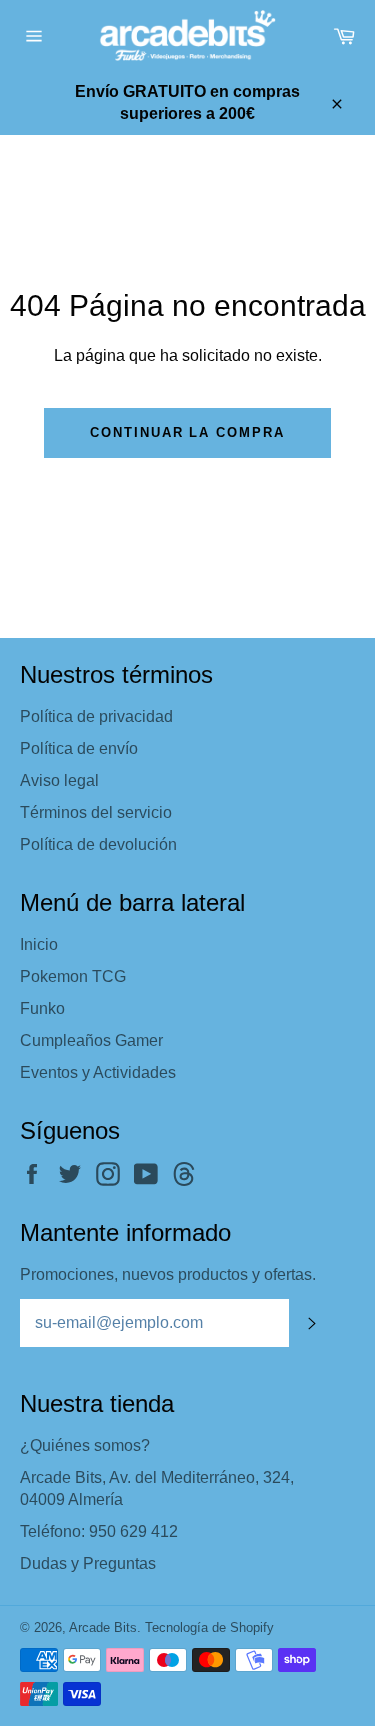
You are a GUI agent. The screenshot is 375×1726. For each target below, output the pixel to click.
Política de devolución (98, 844)
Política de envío (79, 748)
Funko (42, 1008)
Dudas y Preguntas (88, 1563)
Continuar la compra (187, 432)
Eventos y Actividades (98, 1072)
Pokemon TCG (73, 976)
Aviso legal (59, 780)
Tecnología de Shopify (209, 1627)
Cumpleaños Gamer (91, 1040)
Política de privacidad (96, 716)
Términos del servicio (96, 812)
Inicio (39, 944)
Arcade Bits (103, 1627)
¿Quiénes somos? (85, 1445)
